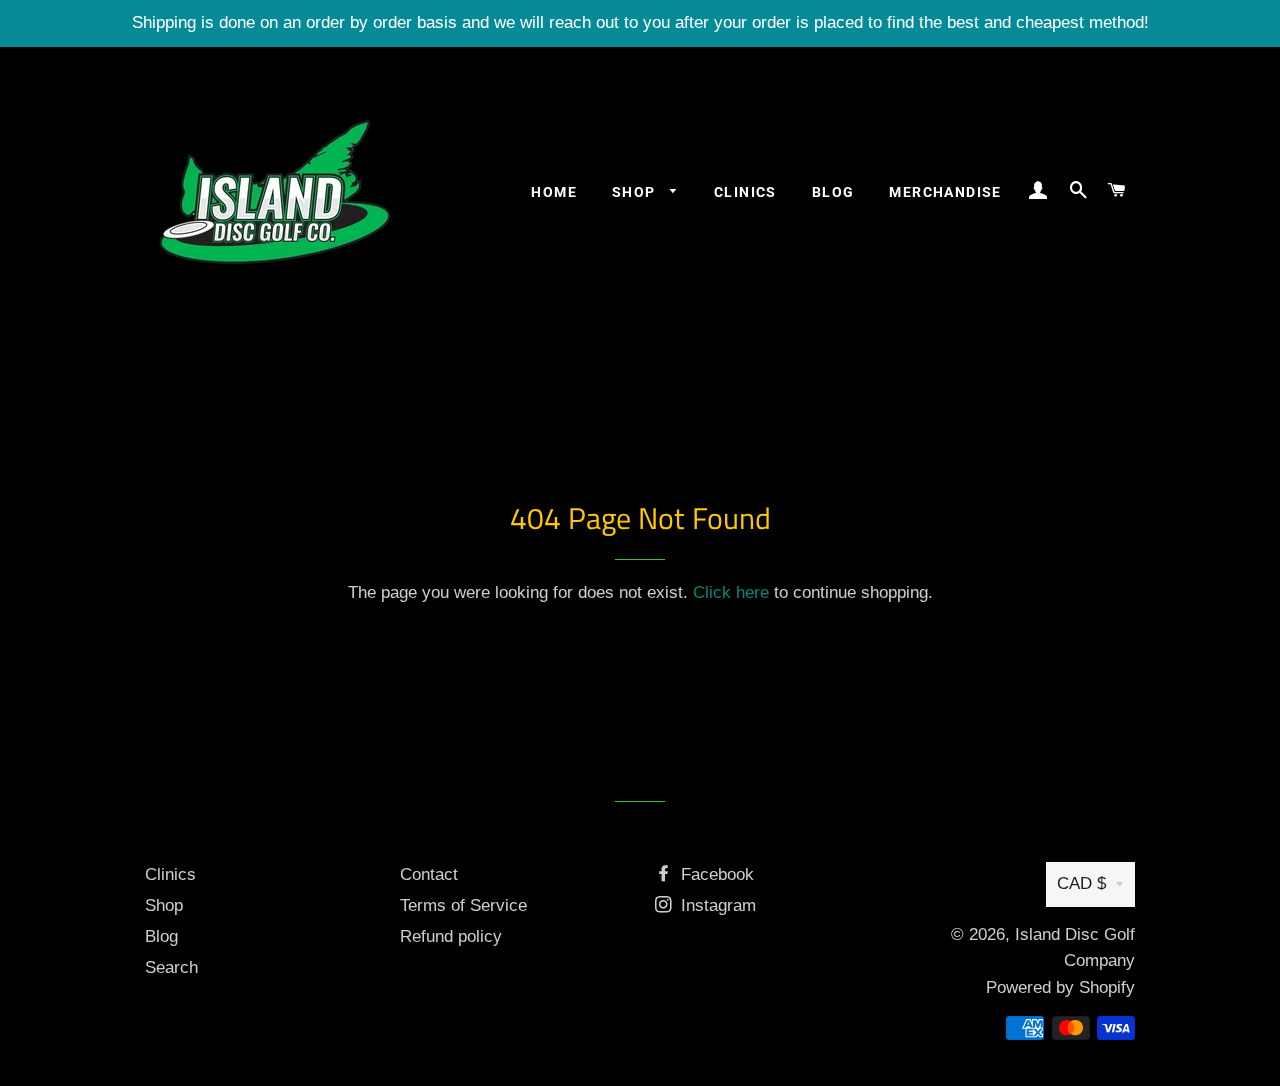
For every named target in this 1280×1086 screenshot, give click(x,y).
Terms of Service (463, 905)
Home (554, 192)
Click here (731, 592)
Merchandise (945, 192)
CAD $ (1081, 883)
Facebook (715, 874)
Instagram (716, 905)
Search (171, 967)
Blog (833, 192)
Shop (636, 192)
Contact (429, 874)
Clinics (745, 192)
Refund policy (451, 936)
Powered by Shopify (1060, 987)
